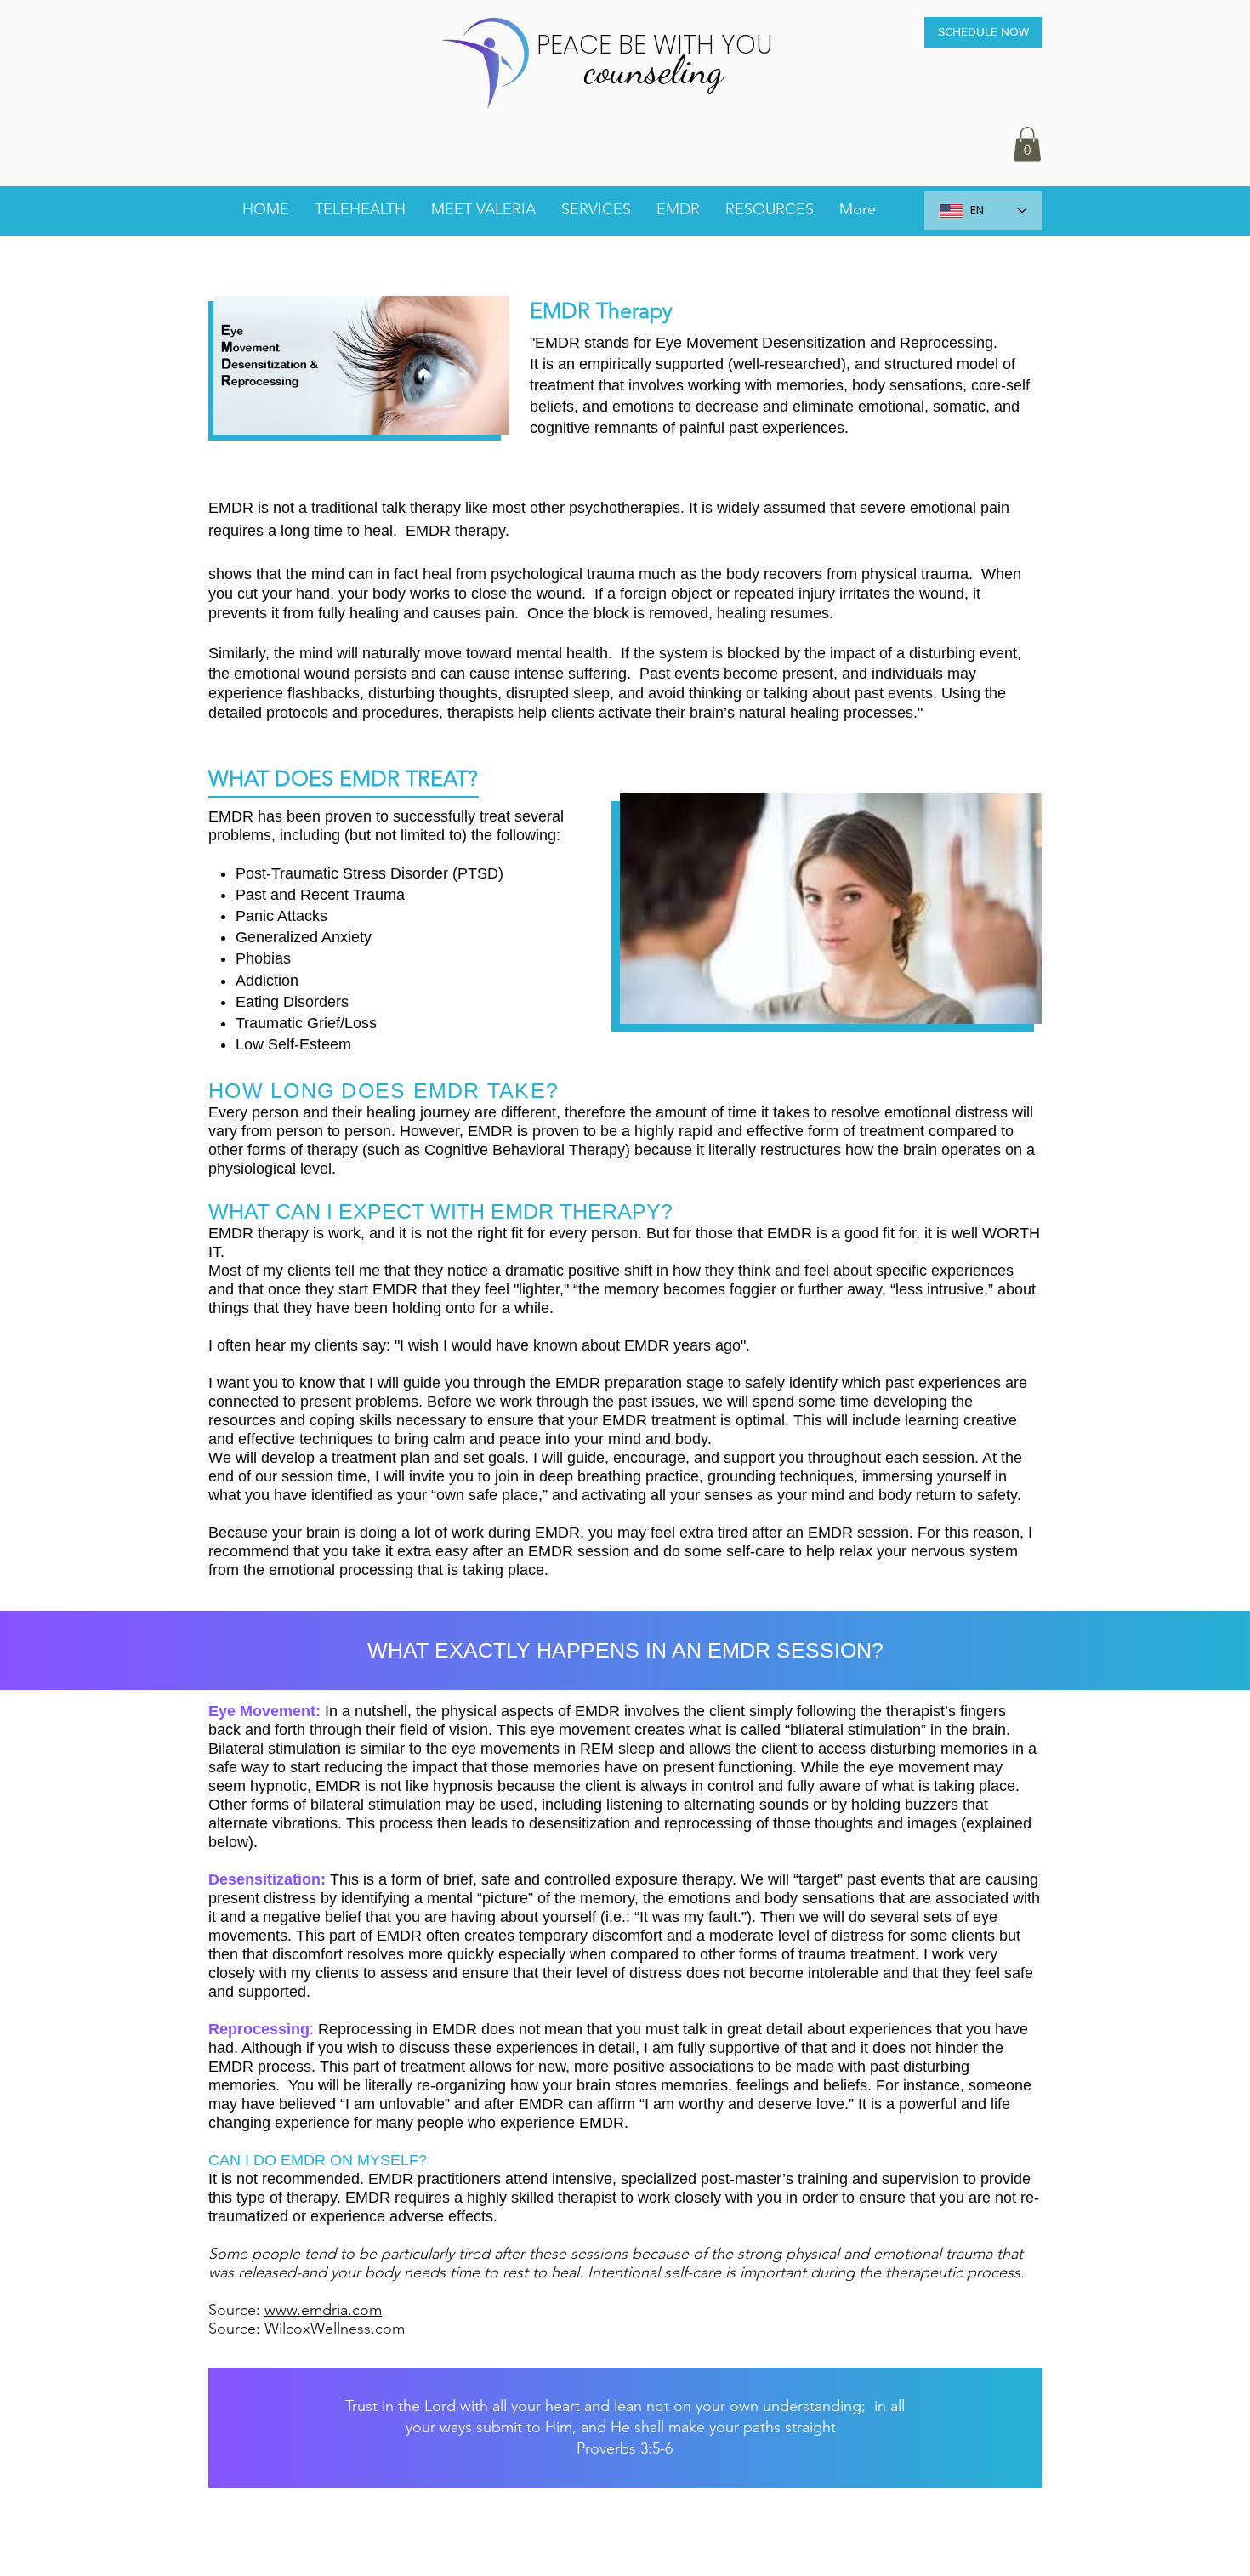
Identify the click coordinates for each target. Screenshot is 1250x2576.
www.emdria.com (323, 2310)
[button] (1027, 144)
